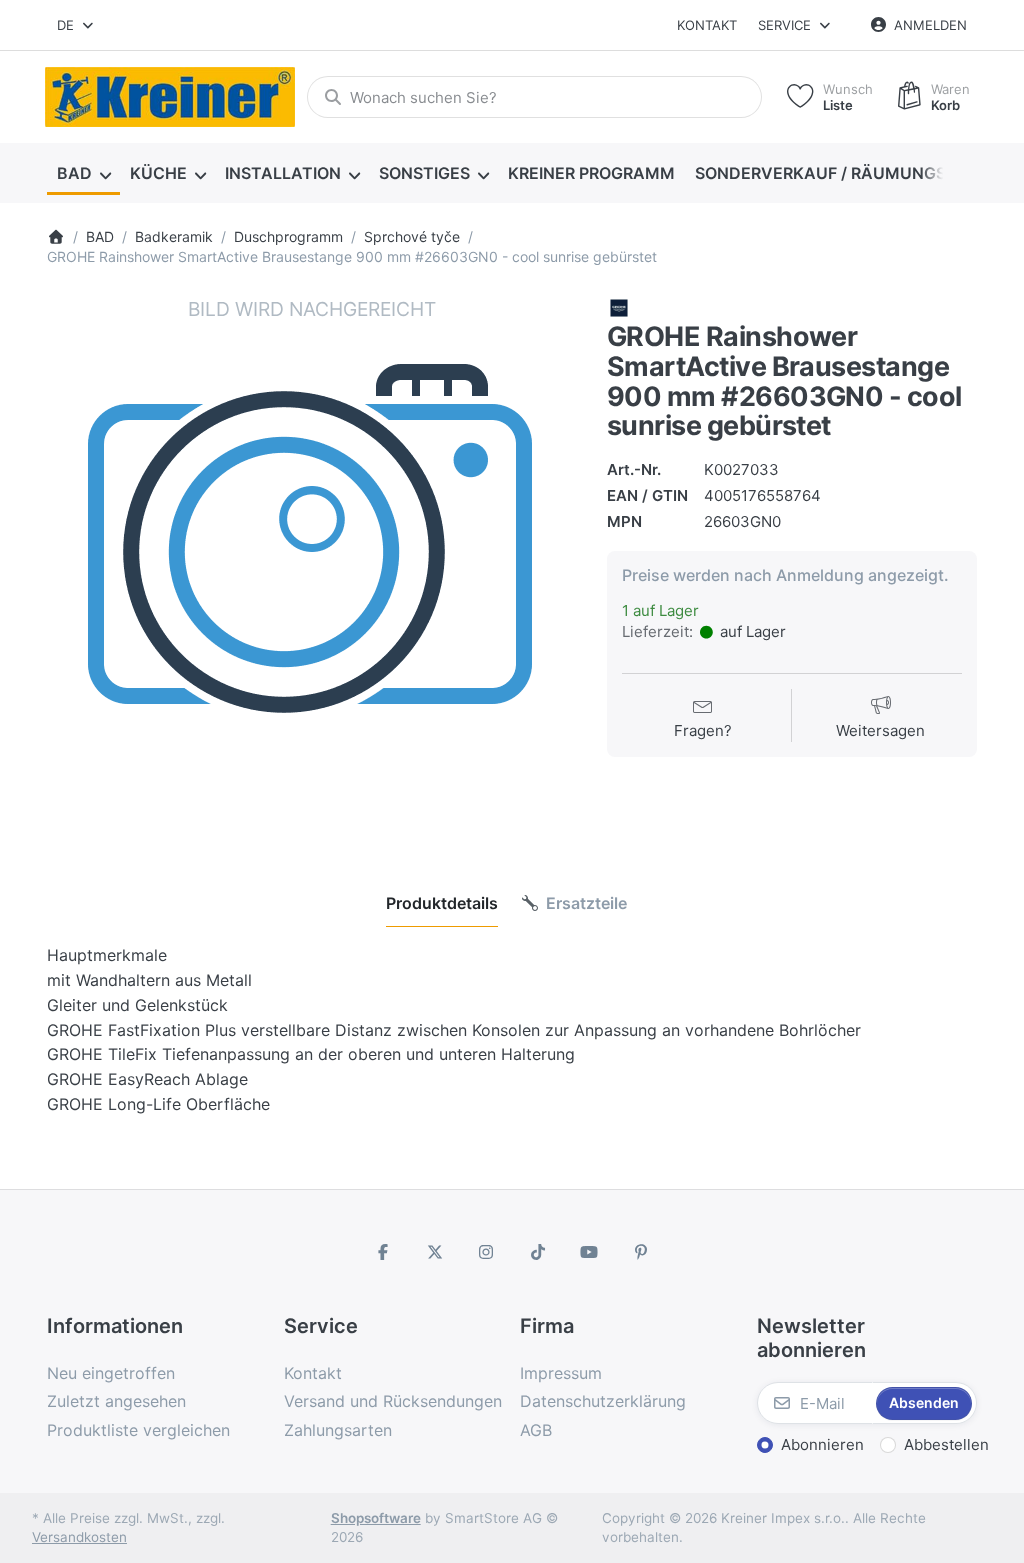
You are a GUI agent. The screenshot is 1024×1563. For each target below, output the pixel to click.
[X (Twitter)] (435, 1252)
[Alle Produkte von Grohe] (619, 307)
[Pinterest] (641, 1252)
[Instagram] (486, 1252)
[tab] (442, 903)
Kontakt (707, 25)
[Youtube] (590, 1252)
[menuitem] (83, 174)
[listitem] (312, 561)
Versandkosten (79, 1537)
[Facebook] (383, 1252)
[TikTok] (538, 1252)
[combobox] (76, 25)
